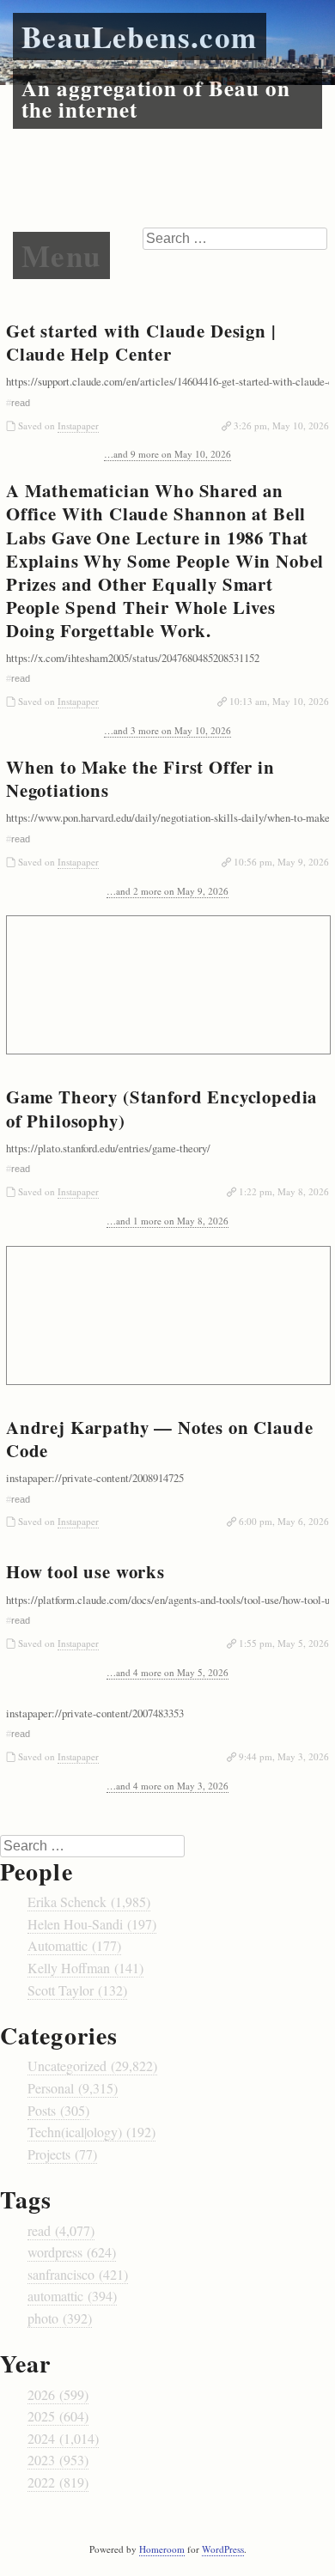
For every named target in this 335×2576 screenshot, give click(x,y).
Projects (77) (62, 2154)
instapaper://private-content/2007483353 (95, 1713)
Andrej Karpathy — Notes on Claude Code (159, 1439)
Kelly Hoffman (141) (85, 1968)
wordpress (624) (72, 2252)
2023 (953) (58, 2460)
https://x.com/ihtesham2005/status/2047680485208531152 (133, 658)
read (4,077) (61, 2230)
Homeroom (162, 2549)
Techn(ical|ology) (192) (91, 2132)
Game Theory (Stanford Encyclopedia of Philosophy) (161, 1108)
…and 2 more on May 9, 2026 (167, 891)
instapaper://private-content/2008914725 (95, 1478)
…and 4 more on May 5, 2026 (167, 1672)
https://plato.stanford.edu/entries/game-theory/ (108, 1148)
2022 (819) (58, 2482)
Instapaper (78, 425)
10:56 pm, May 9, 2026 (281, 862)
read (21, 403)
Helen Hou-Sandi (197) (92, 1924)
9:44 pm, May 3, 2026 (284, 1756)
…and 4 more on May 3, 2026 (167, 1786)
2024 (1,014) (63, 2438)
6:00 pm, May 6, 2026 (284, 1521)
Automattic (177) (74, 1945)
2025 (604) (58, 2416)
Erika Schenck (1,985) (89, 1902)
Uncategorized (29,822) (92, 2066)
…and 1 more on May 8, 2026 (167, 1221)
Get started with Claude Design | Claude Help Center (141, 342)
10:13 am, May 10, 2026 (279, 701)
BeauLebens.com (140, 36)
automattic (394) (72, 2296)
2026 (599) (58, 2394)
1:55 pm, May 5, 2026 (284, 1643)
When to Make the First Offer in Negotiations (140, 778)
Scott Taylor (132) (77, 1990)
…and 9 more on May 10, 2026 (167, 454)
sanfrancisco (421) (78, 2274)
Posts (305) (58, 2110)
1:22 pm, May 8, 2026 (284, 1191)
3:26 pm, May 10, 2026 (281, 425)
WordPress (223, 2549)
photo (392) (60, 2318)
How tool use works (85, 1571)
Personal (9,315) (73, 2088)
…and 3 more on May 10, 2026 (167, 730)
